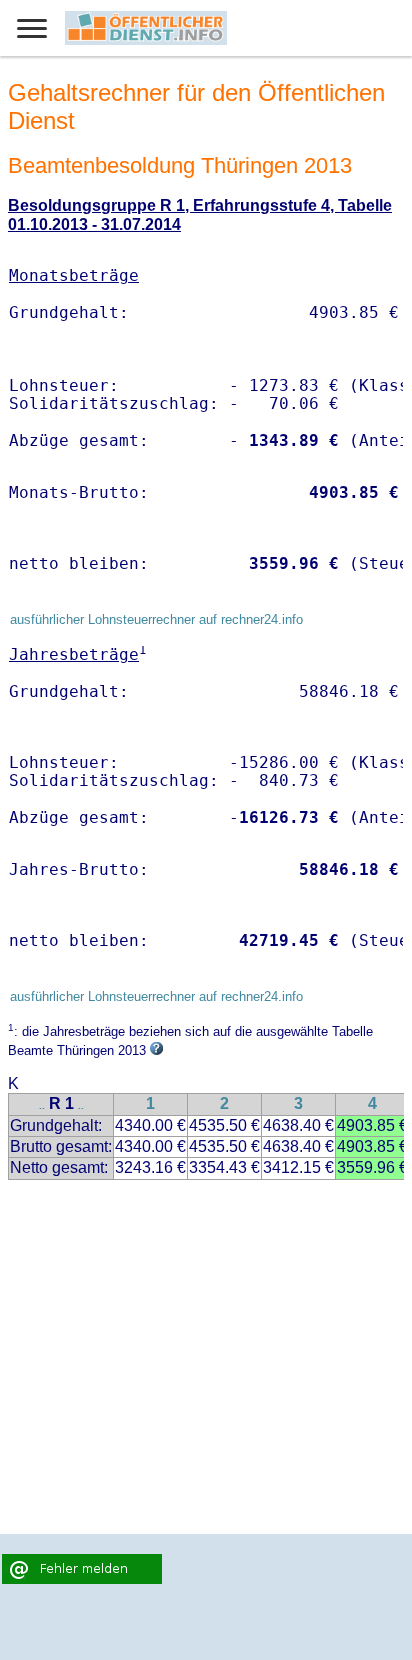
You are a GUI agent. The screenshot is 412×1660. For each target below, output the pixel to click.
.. (42, 1105)
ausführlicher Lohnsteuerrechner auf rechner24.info (156, 619)
